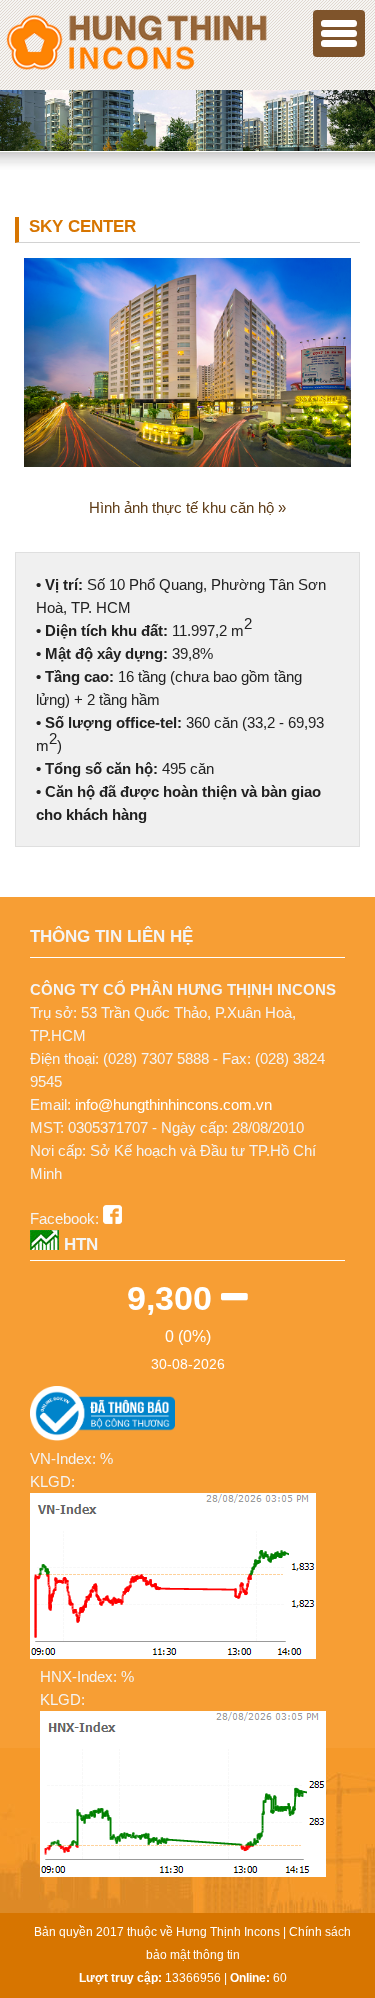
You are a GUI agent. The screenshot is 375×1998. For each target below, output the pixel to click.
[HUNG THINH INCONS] (135, 67)
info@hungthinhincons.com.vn (173, 1104)
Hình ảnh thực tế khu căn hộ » (187, 507)
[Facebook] (112, 1218)
